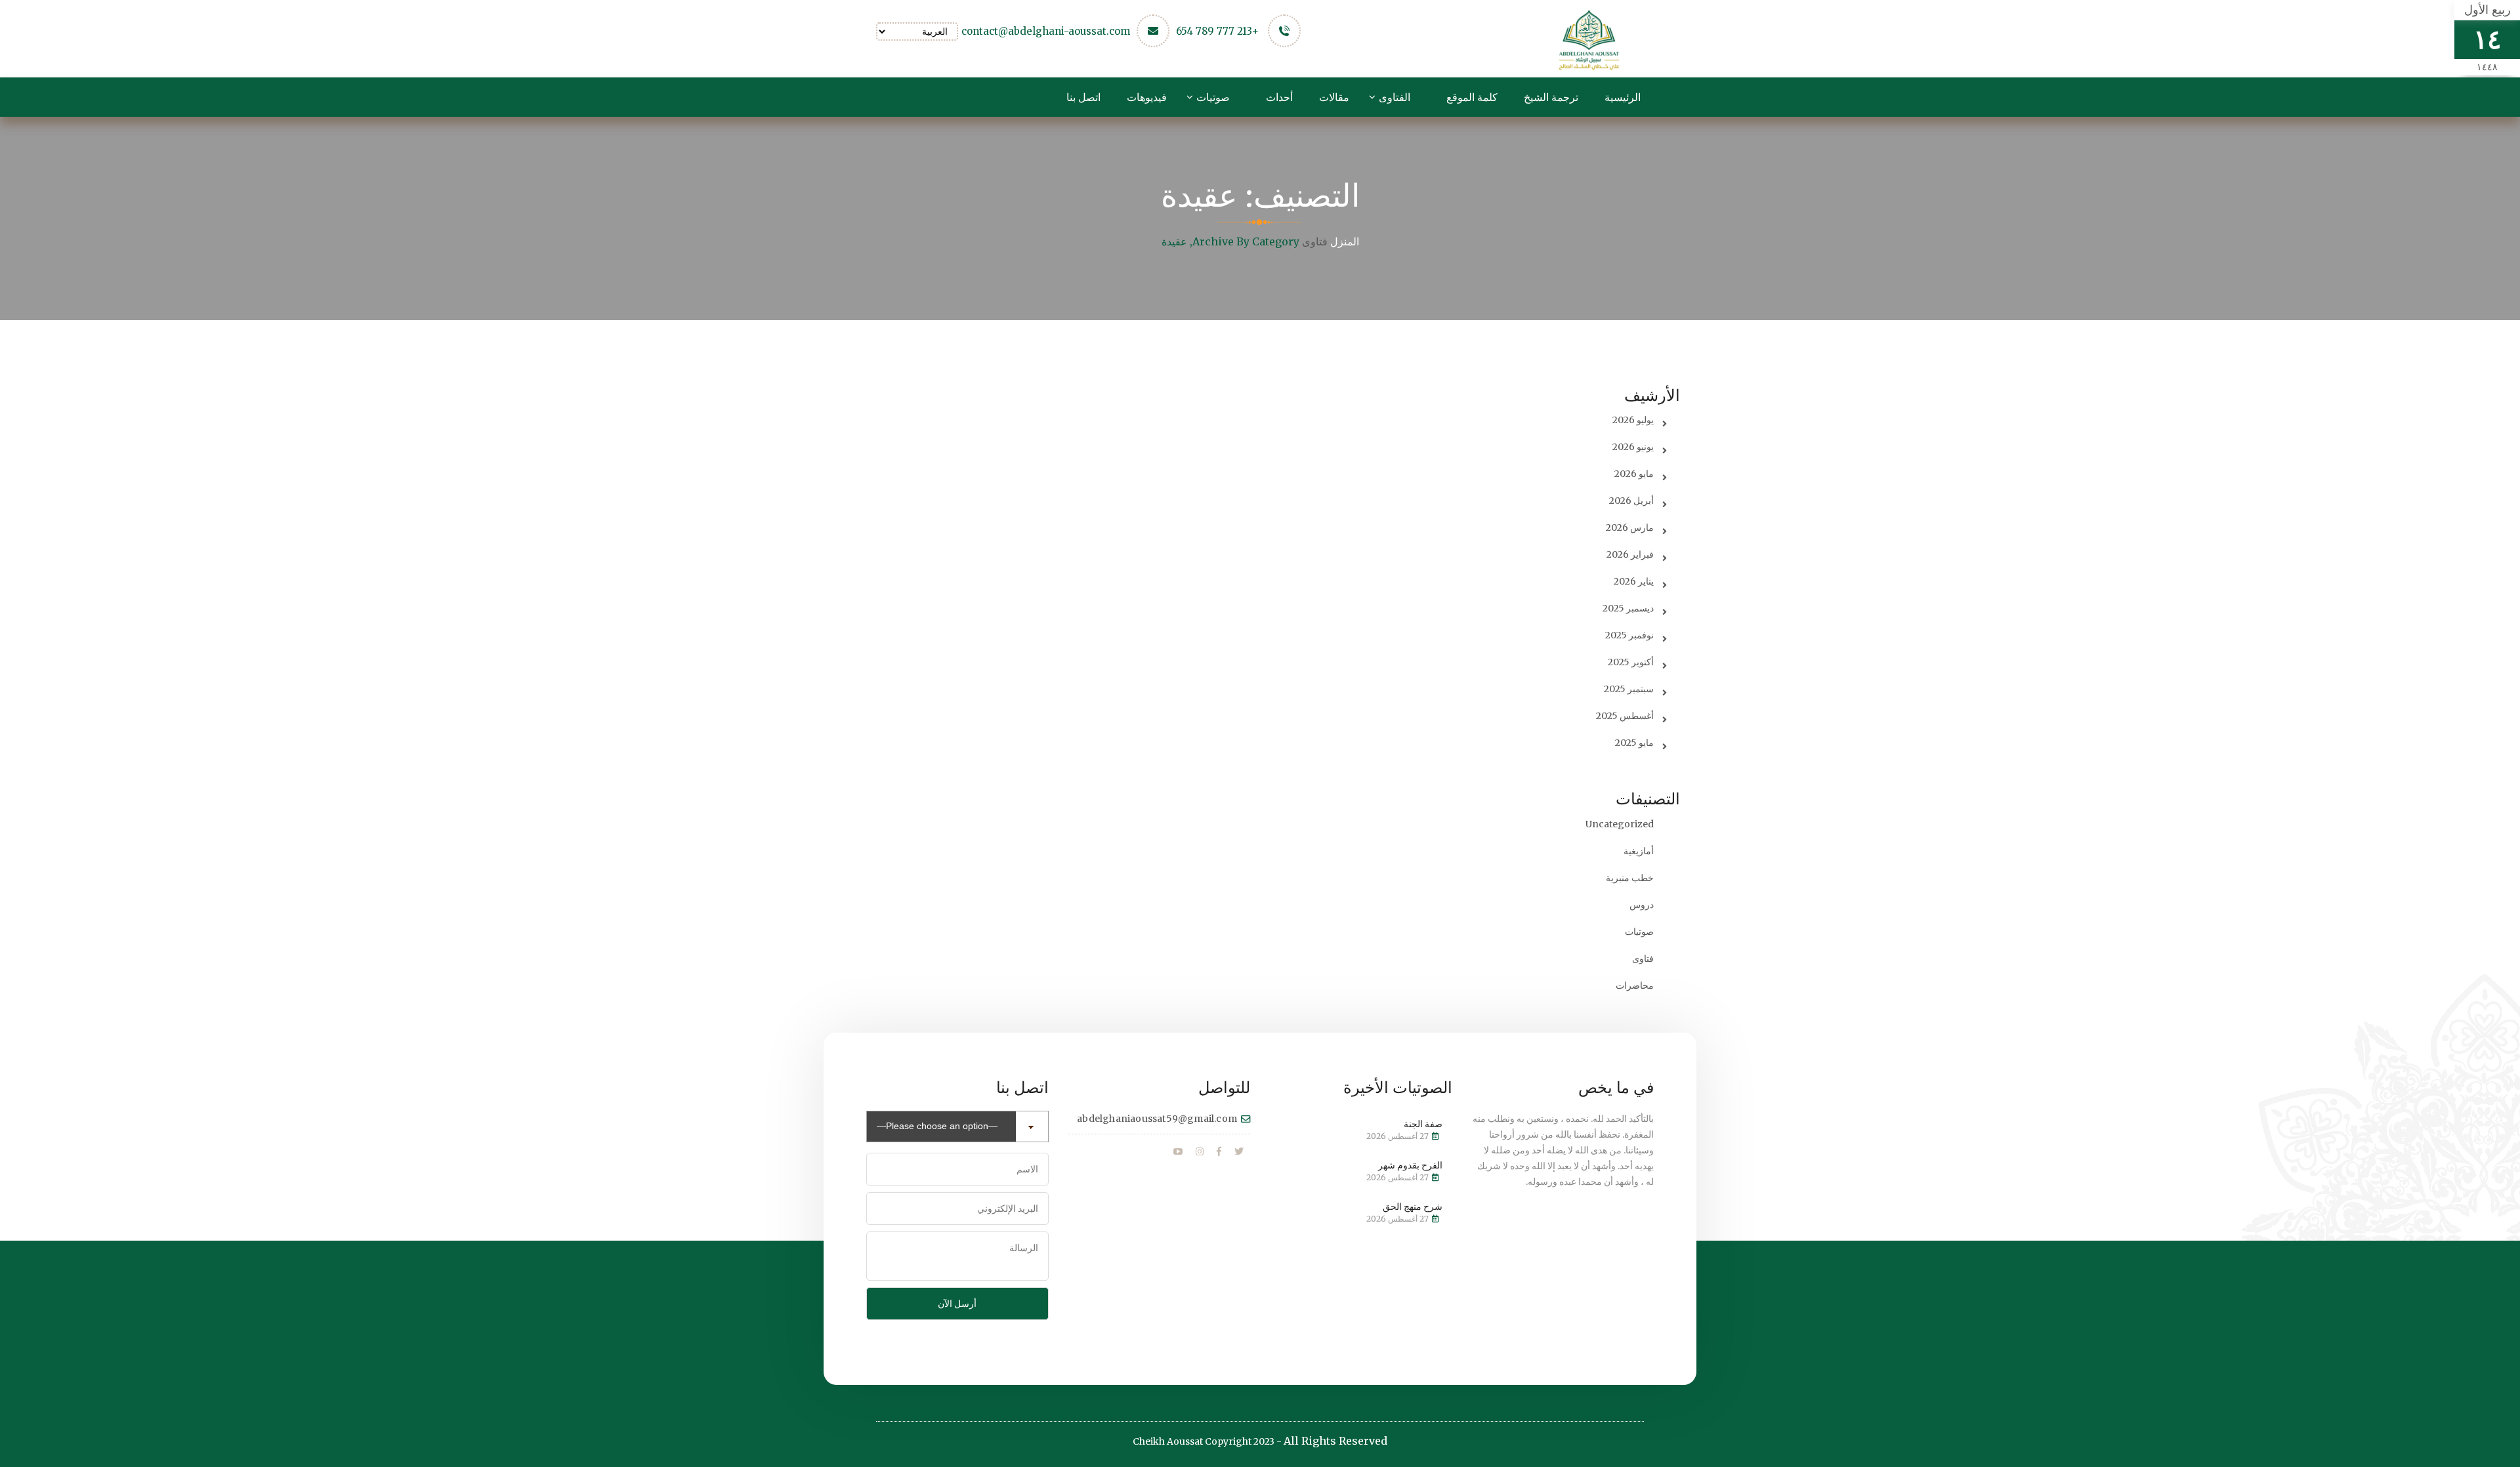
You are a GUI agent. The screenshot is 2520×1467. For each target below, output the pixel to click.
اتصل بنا (1083, 97)
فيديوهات (1147, 97)
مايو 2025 (1634, 743)
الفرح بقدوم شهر (1410, 1165)
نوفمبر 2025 (1629, 635)
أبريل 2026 (1631, 501)
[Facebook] (1219, 1152)
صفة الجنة (1423, 1124)
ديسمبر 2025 (1628, 608)
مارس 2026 (1630, 527)
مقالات (1334, 97)
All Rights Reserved (1335, 1441)
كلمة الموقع (1472, 97)
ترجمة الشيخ (1551, 97)
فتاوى (1315, 242)
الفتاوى (1395, 97)
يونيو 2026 (1633, 447)
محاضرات (1635, 985)
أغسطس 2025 (1625, 716)
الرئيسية (1623, 97)
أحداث (1279, 97)
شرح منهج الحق (1413, 1207)
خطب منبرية (1630, 878)
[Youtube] (1178, 1152)
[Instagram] (1200, 1152)
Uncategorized (1620, 824)
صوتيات (1213, 97)
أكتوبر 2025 (1631, 662)
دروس (1642, 905)
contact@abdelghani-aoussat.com (1046, 31)
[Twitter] (1239, 1152)
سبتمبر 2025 (1629, 689)
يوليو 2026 (1633, 420)
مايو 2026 (1634, 474)
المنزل (1345, 241)
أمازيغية (1639, 851)
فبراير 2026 (1630, 554)
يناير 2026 (1634, 581)
